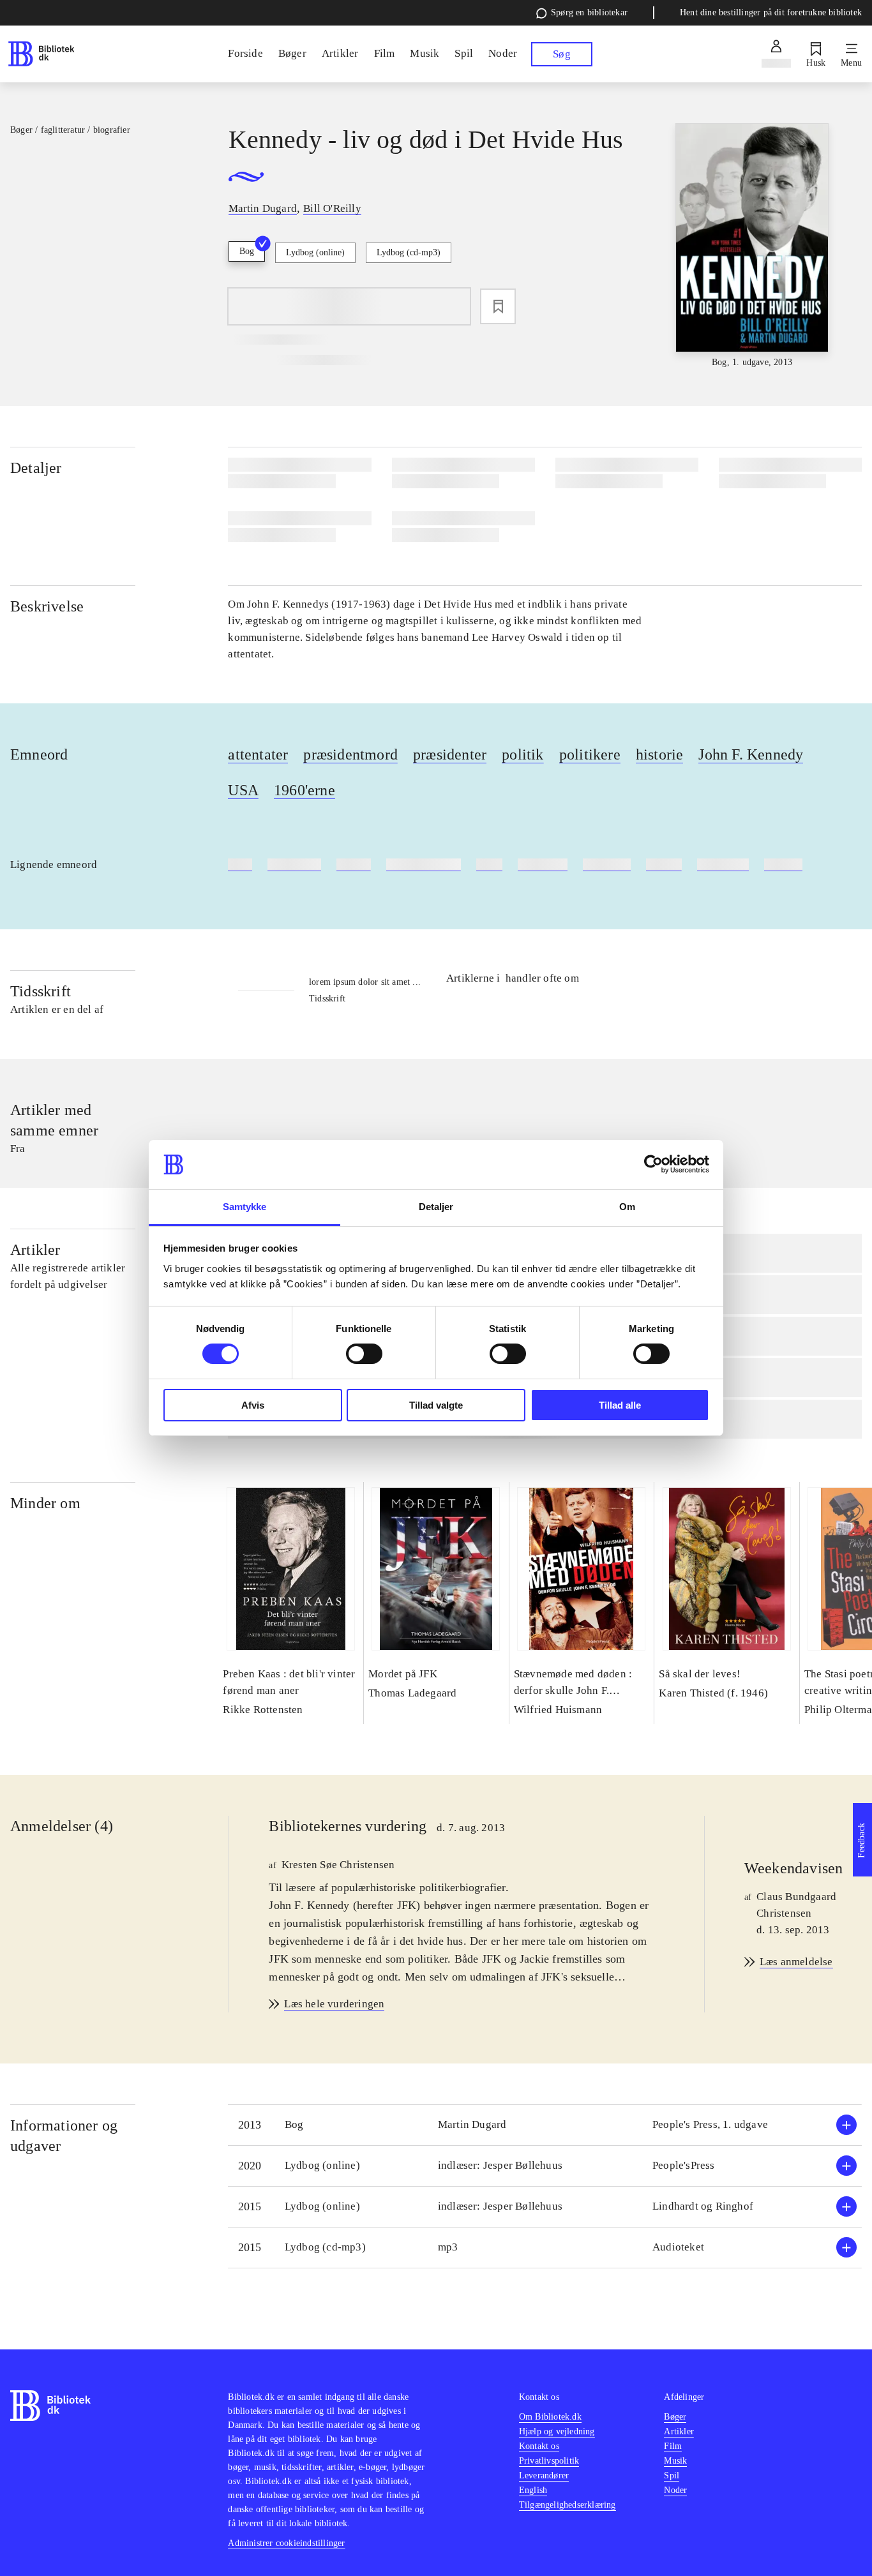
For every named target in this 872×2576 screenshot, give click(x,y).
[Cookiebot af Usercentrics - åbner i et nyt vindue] (653, 1164)
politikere (590, 754)
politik (522, 754)
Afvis (253, 1405)
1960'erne (304, 790)
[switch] (364, 1354)
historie (660, 754)
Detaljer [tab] (436, 1207)
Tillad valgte (436, 1405)
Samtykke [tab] (245, 1207)
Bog (247, 251)
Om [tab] (627, 1207)
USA (243, 790)
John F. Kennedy (751, 754)
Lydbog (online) (315, 252)
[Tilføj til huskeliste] (498, 306)
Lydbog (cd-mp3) (409, 252)
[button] (545, 2125)
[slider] (752, 246)
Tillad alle (620, 1405)
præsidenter (450, 754)
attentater (258, 754)
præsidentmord (350, 754)
